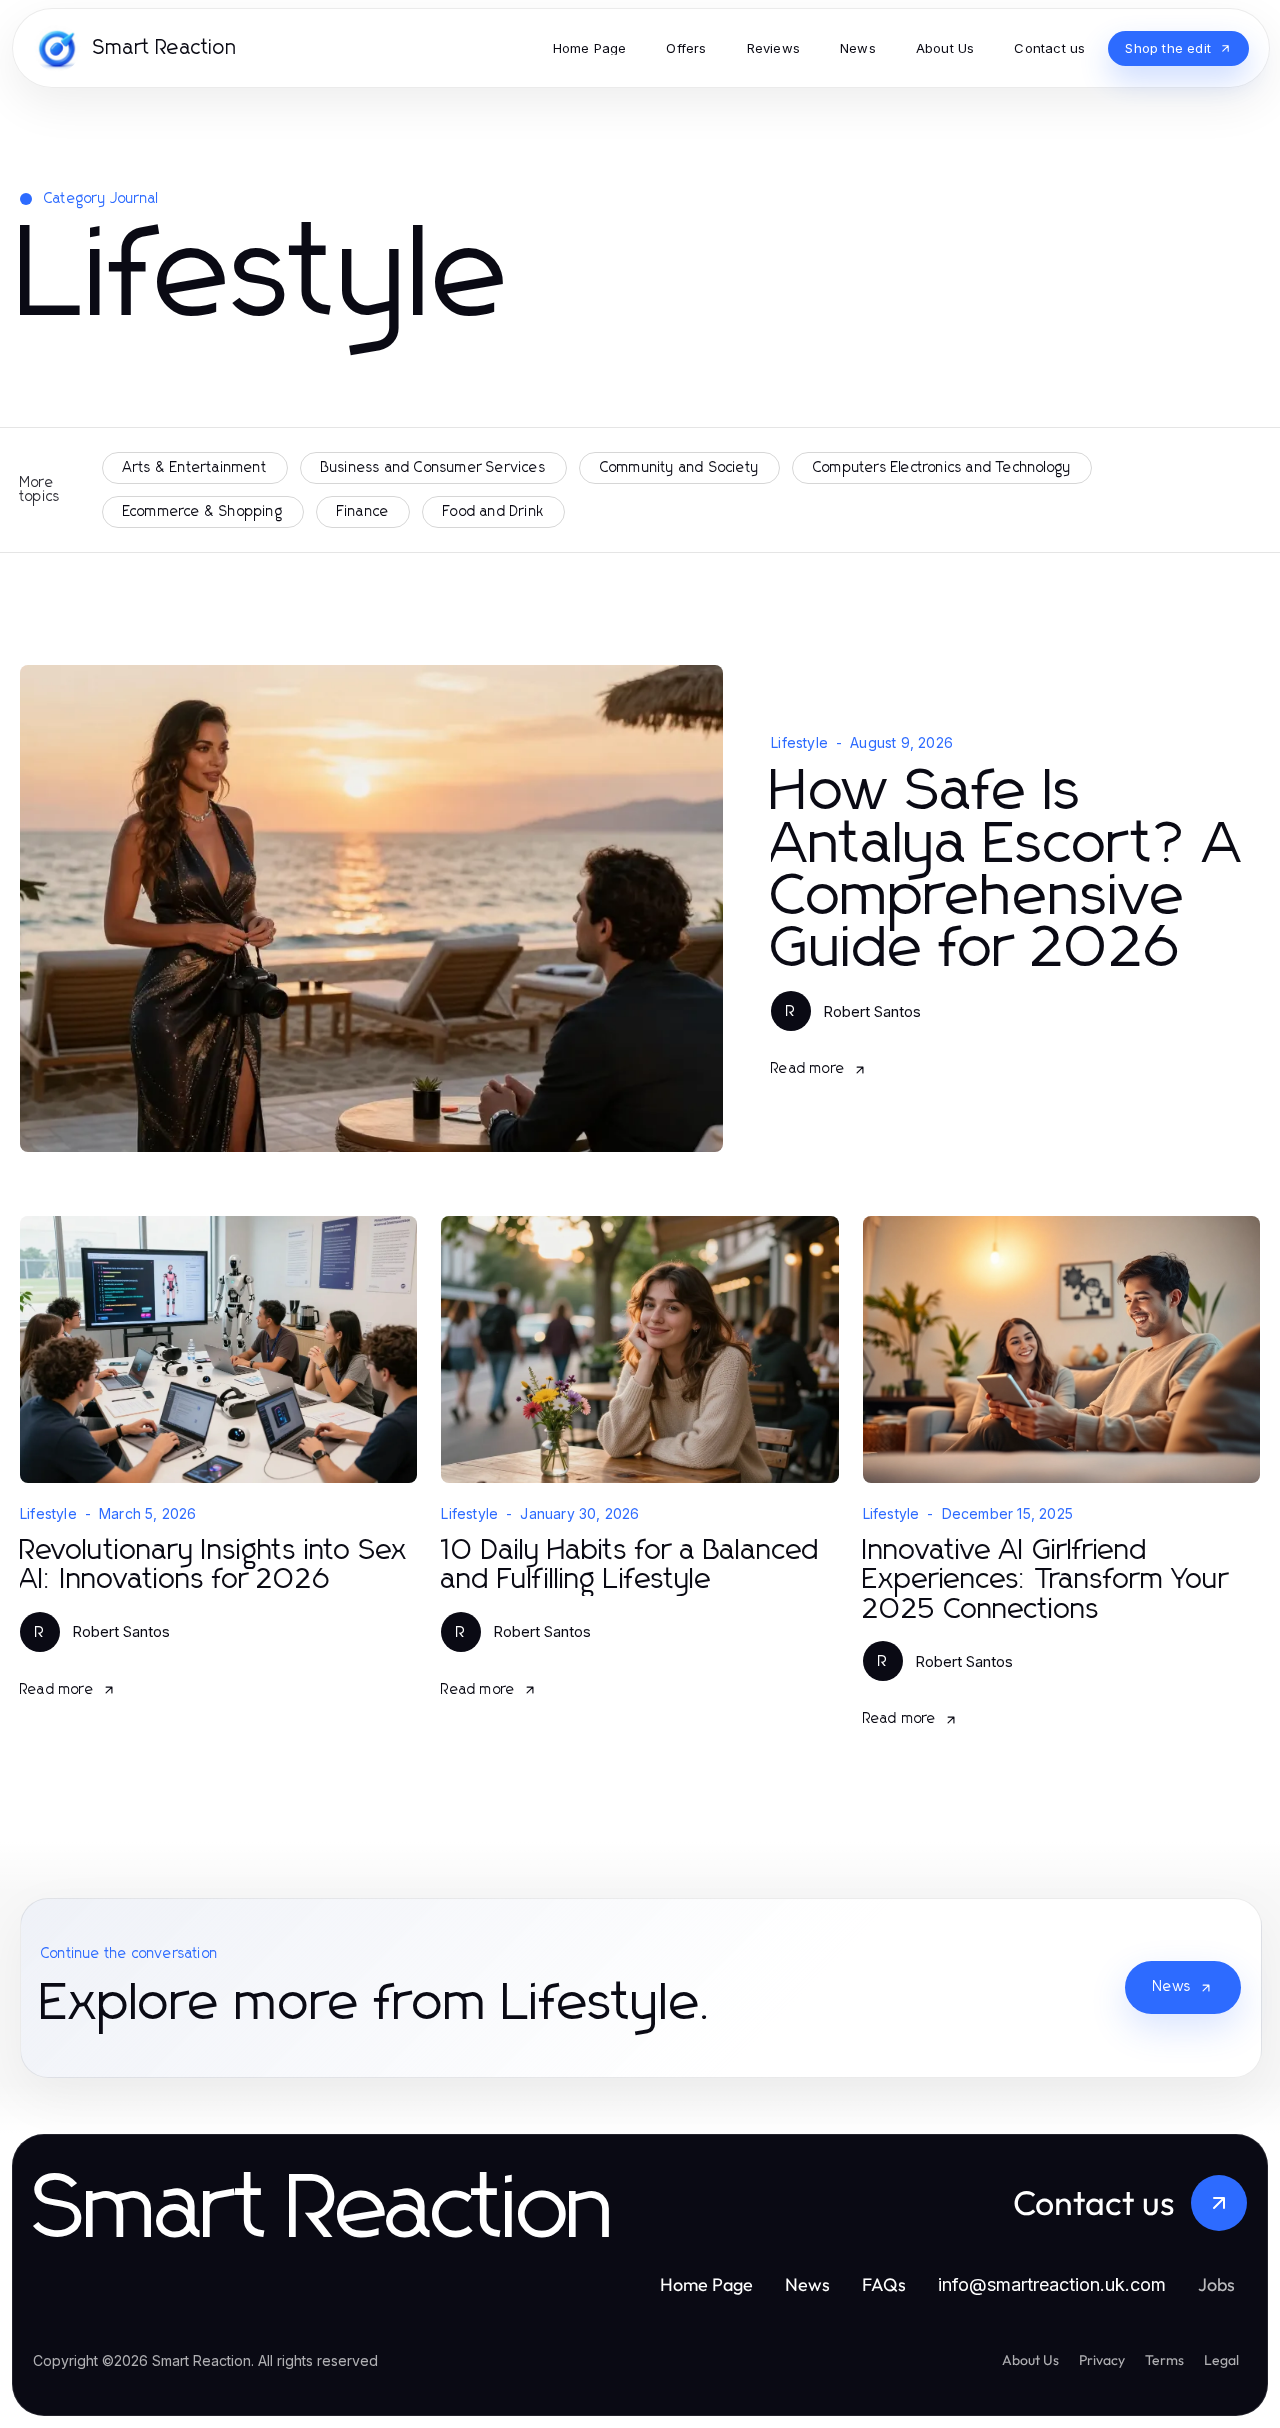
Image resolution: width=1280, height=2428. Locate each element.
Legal (1221, 2360)
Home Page (706, 2284)
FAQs (884, 2284)
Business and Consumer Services (433, 468)
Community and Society (679, 468)
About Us (1030, 2360)
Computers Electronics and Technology (942, 468)
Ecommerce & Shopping (203, 512)
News (1172, 1987)
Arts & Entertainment (195, 468)
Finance (363, 512)
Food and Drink (493, 512)
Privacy (1102, 2360)
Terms (1164, 2360)
